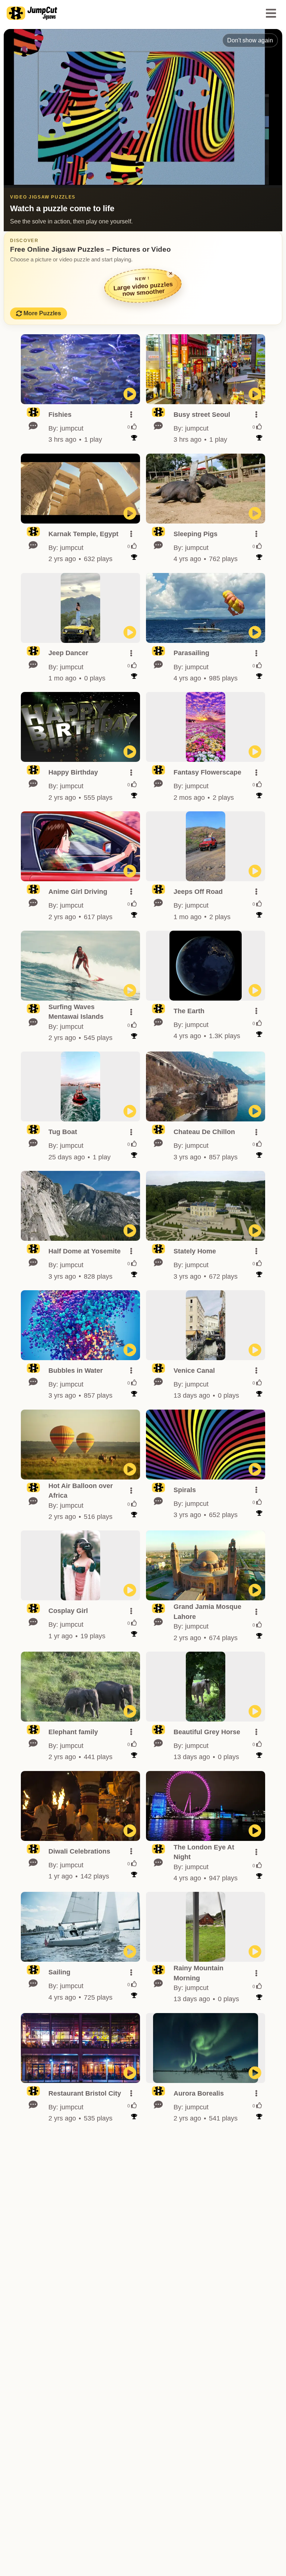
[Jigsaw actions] (131, 415)
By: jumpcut (66, 428)
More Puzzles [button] (42, 313)
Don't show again (250, 40)
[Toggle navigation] (271, 13)
